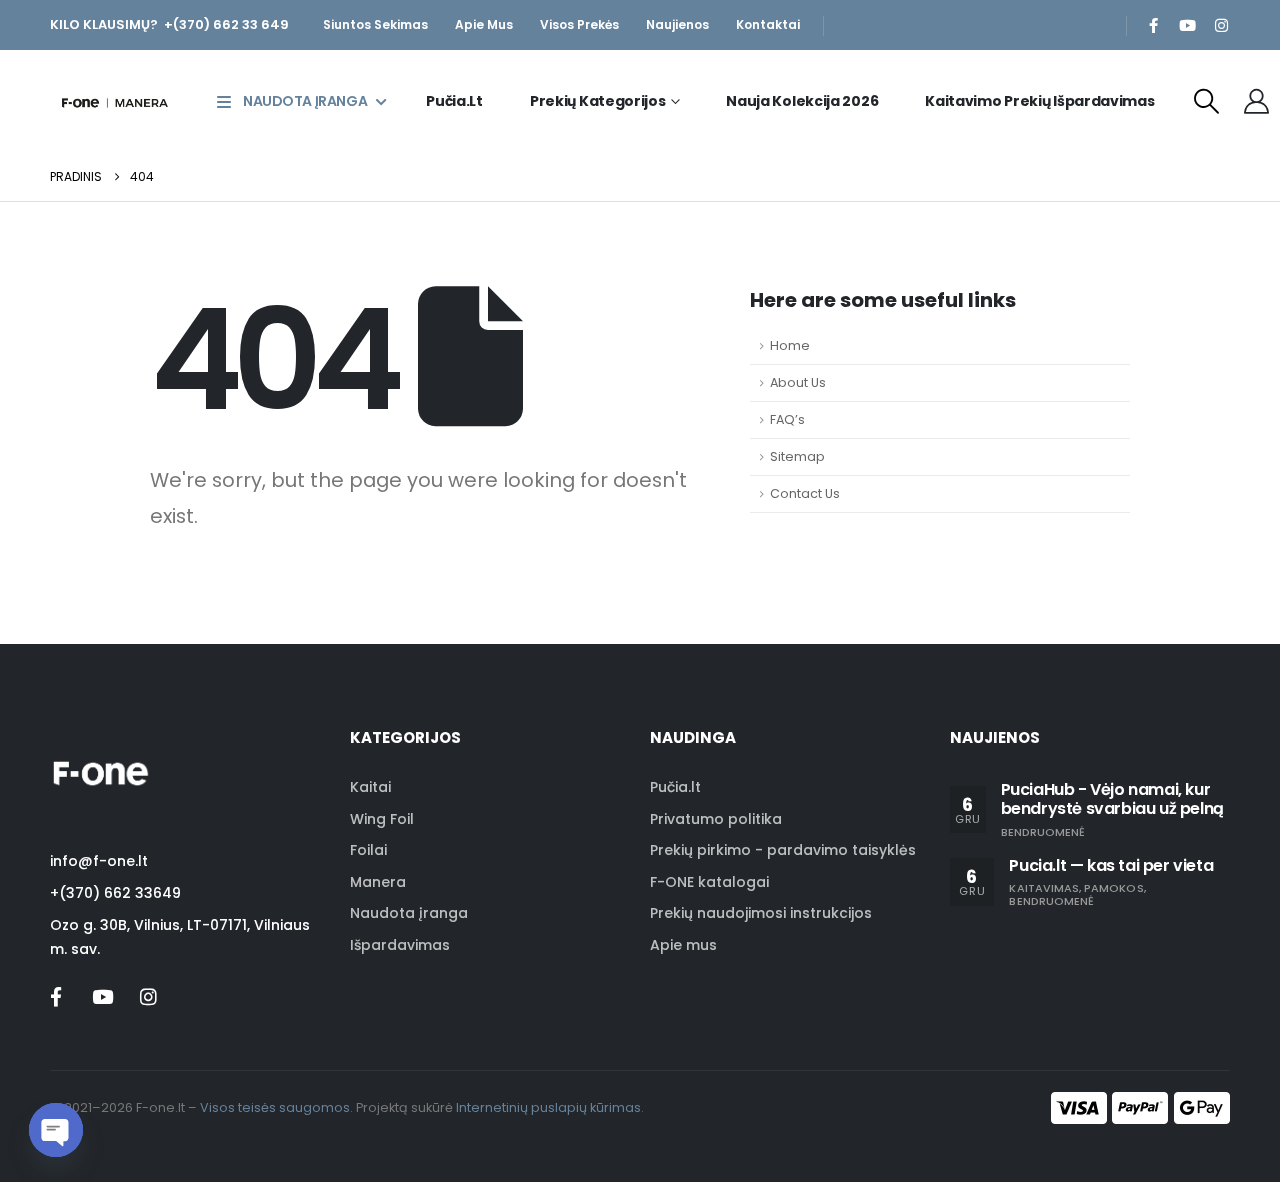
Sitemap (797, 456)
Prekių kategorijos (598, 101)
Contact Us (805, 493)
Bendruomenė (1043, 832)
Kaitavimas (1044, 888)
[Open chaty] (56, 1130)
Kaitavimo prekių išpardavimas (1039, 101)
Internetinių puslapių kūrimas (548, 1107)
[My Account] (1257, 101)
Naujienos (677, 24)
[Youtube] (1187, 25)
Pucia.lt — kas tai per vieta (1111, 865)
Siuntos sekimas (375, 24)
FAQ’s (787, 419)
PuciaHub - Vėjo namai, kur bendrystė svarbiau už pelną (1112, 799)
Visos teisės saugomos (275, 1107)
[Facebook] (1153, 25)
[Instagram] (1221, 25)
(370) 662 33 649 (231, 24)
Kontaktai (768, 24)
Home (790, 345)
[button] (1207, 101)
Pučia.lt (454, 101)
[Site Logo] (115, 101)
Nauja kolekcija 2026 (802, 101)
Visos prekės (579, 24)
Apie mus (484, 24)
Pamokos (1113, 888)
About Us (798, 382)
